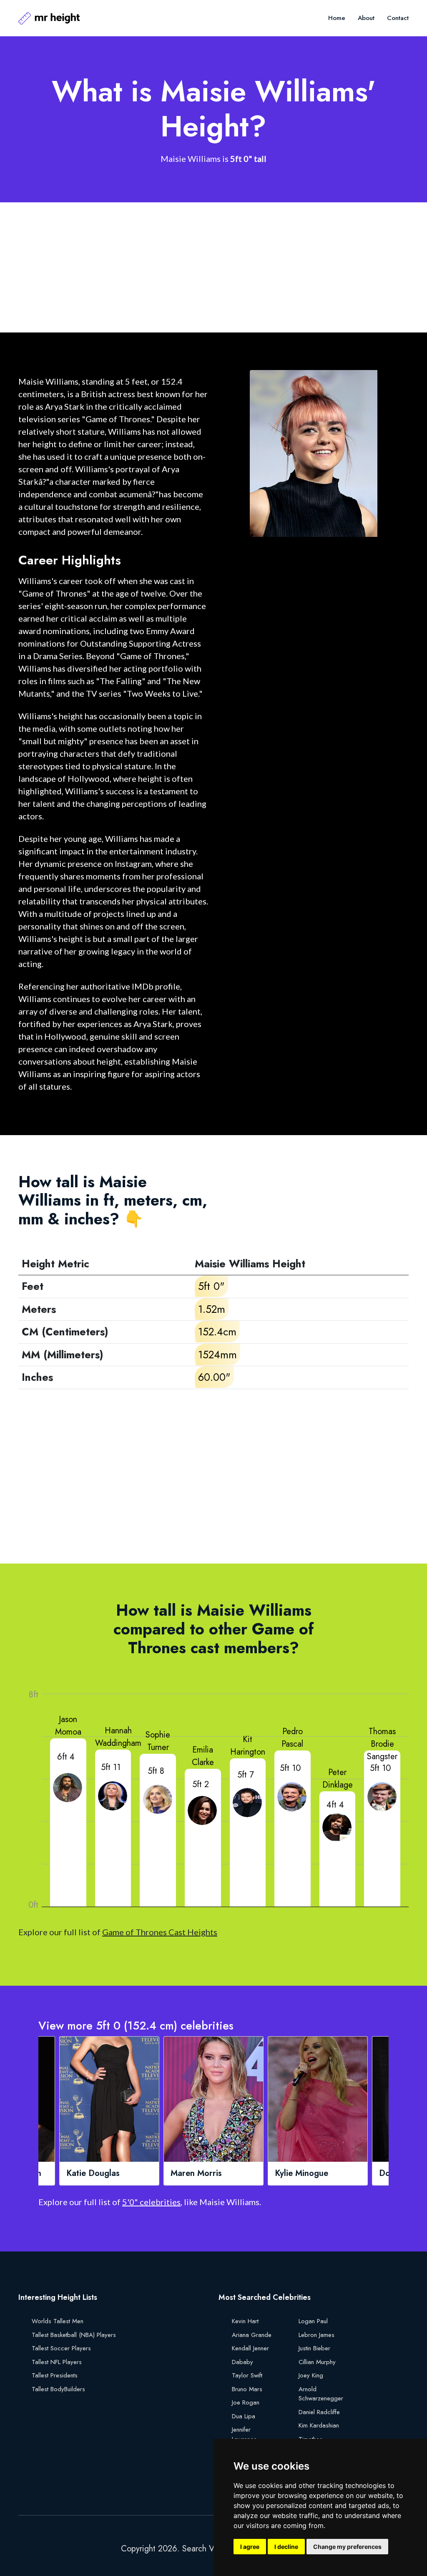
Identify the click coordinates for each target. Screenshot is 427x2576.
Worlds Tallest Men (58, 2321)
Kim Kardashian (319, 2425)
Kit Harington (248, 1746)
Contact (398, 18)
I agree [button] (250, 2547)
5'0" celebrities (151, 2202)
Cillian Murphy (317, 2362)
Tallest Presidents (55, 2375)
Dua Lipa (244, 2416)
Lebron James (316, 2335)
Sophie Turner (158, 1741)
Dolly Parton (298, 2173)
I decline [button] (286, 2547)
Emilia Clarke (203, 1756)
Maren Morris (92, 2173)
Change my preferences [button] (347, 2547)
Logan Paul (313, 2321)
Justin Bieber (314, 2348)
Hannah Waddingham (118, 1737)
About (366, 18)
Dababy (242, 2362)
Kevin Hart (245, 2321)
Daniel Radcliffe (319, 2412)
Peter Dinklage (338, 1779)
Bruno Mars (247, 2389)
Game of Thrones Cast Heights (160, 1932)
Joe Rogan (246, 2402)
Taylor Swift (247, 2375)
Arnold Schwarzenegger (321, 2394)
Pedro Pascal (292, 1738)
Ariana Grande (252, 2335)
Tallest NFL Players (57, 2362)
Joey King (311, 2375)
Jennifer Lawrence (244, 2434)
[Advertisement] (213, 267)
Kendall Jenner (250, 2348)
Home (337, 18)
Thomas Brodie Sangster (382, 1744)
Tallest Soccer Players (61, 2348)
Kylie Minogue (197, 2173)
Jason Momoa (68, 1726)
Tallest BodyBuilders (58, 2389)
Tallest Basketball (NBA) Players (74, 2335)
